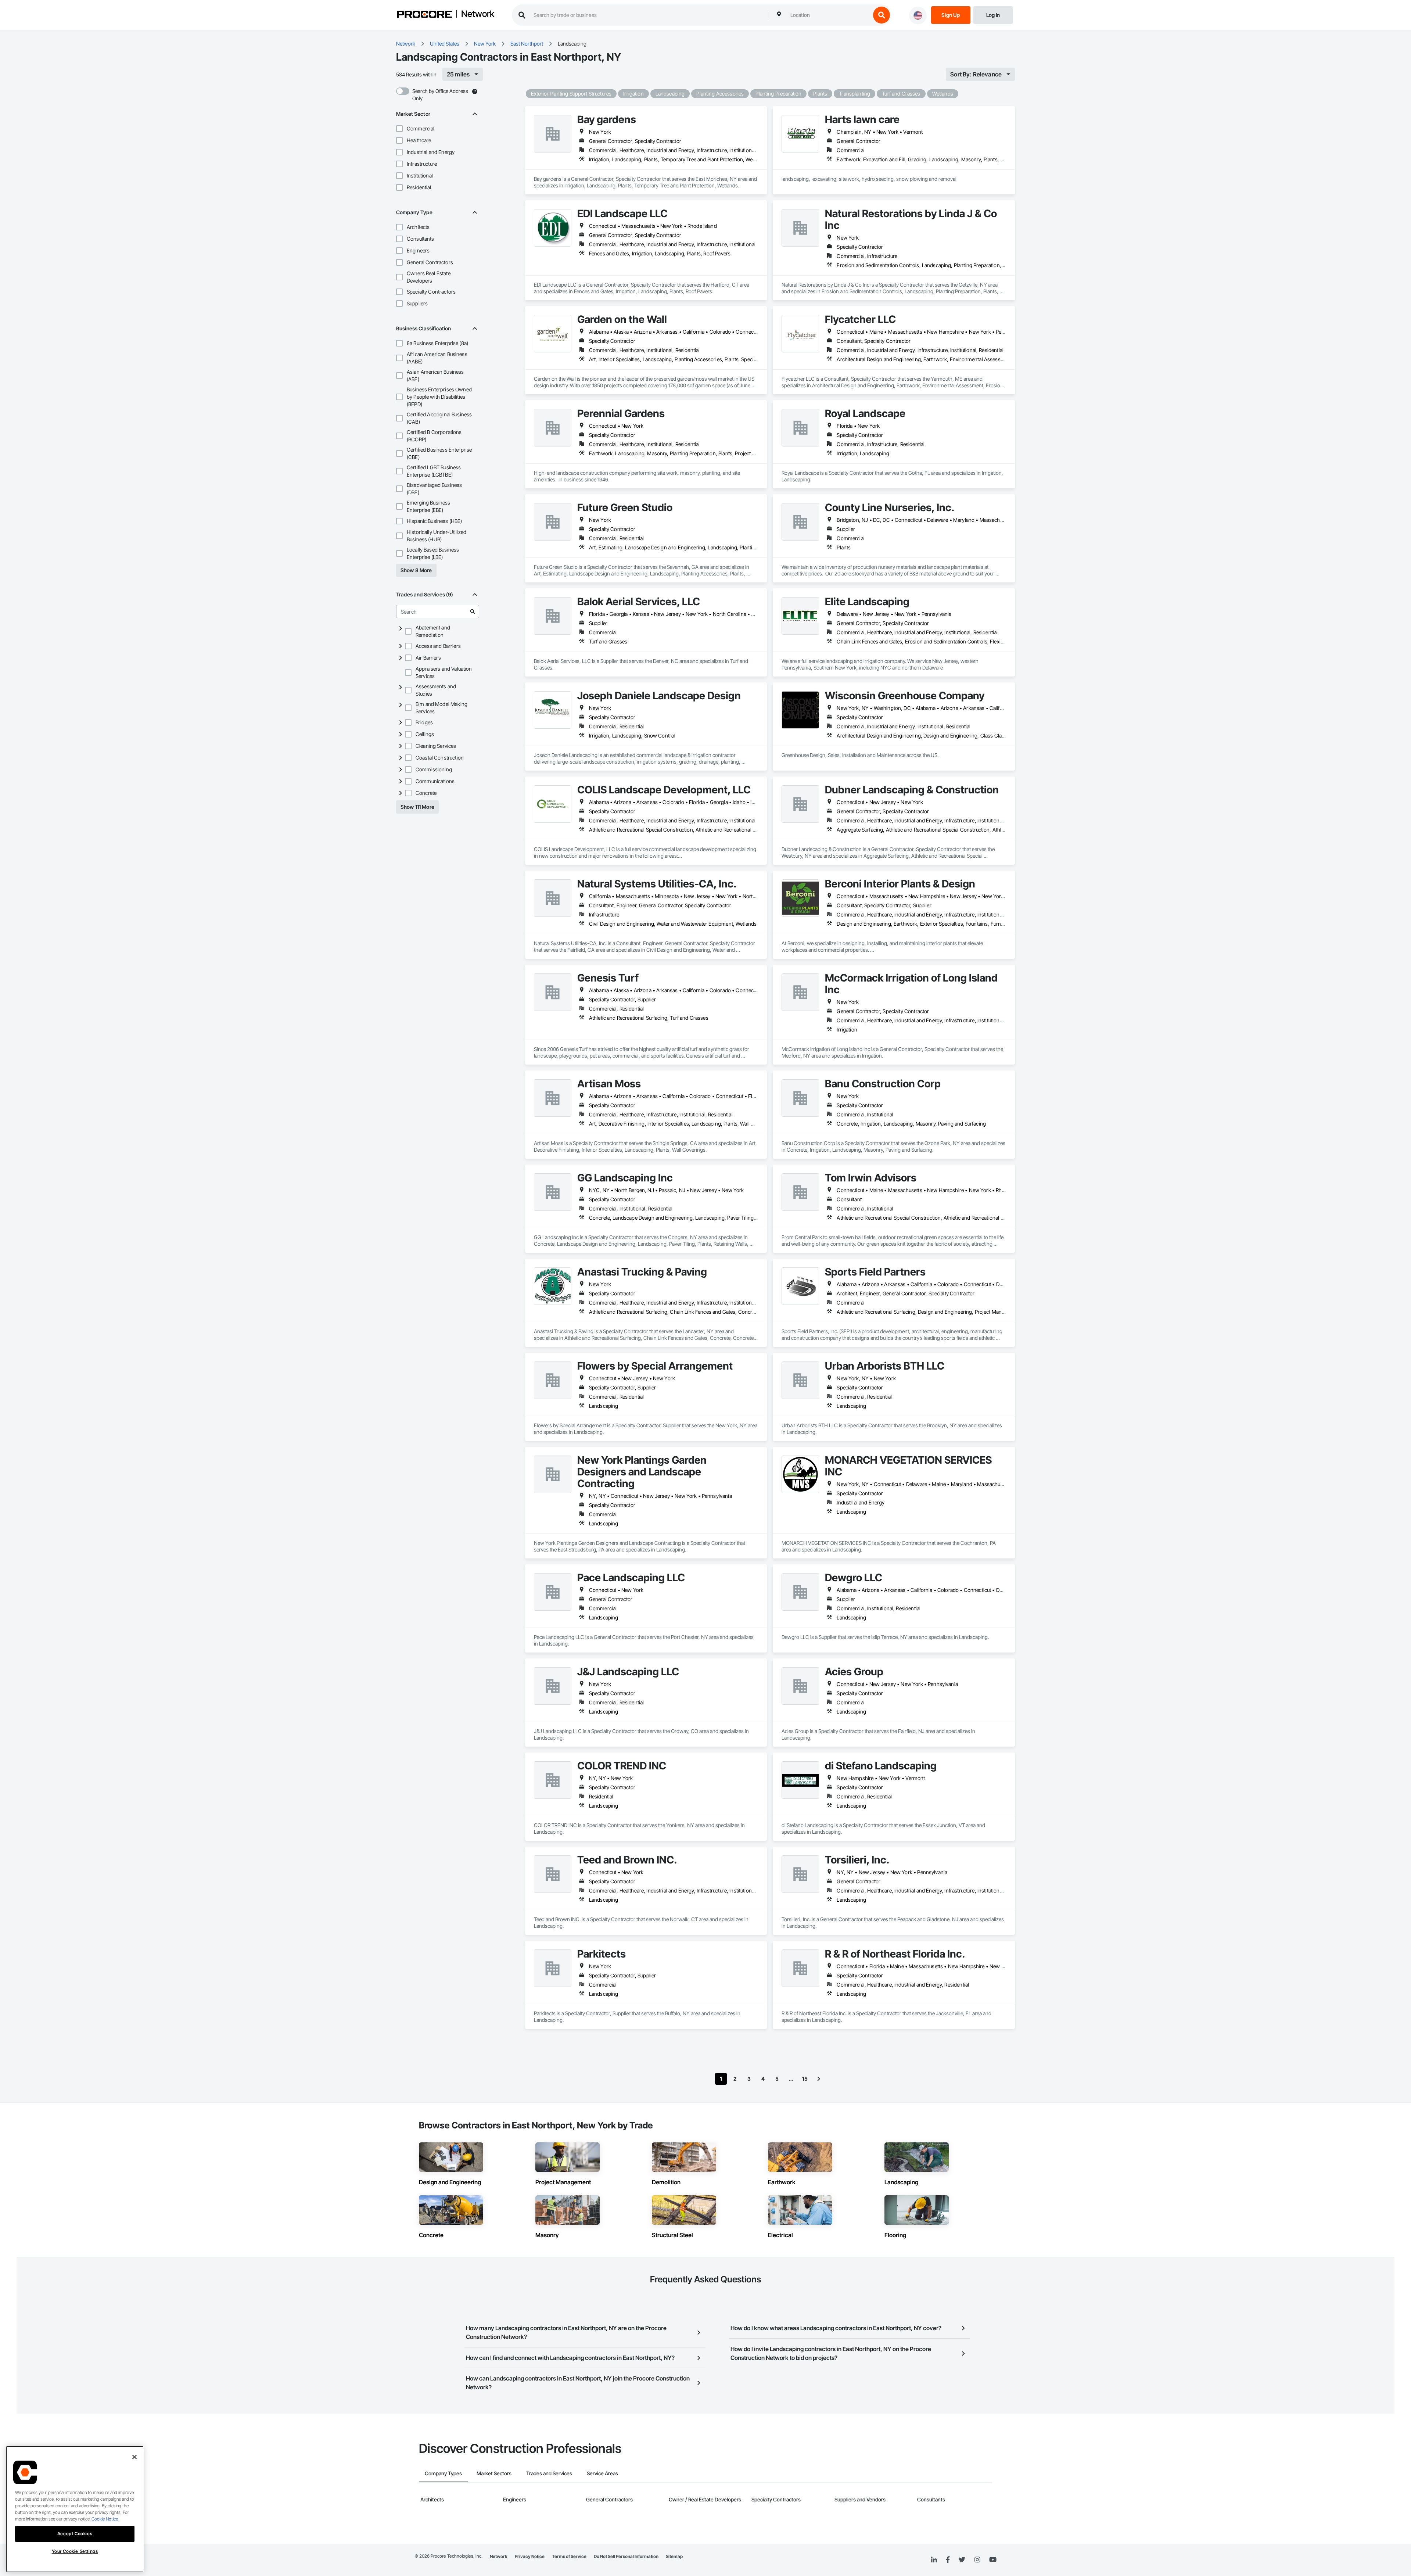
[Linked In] (934, 2560)
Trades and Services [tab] (549, 2473)
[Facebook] (948, 2560)
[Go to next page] (819, 2079)
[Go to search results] (473, 611)
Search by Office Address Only (440, 95)
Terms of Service (569, 2556)
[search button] (882, 15)
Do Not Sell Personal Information (626, 2556)
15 (805, 2079)
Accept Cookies (75, 2534)
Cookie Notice (105, 2519)
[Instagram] (977, 2560)
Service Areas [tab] (602, 2473)
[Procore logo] (424, 15)
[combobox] (829, 15)
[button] (399, 129)
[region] (75, 2509)
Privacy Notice (530, 2556)
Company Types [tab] (443, 2473)
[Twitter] (962, 2560)
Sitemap (674, 2556)
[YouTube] (993, 2560)
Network (478, 14)
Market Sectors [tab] (494, 2473)
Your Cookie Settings (75, 2551)
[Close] (134, 2457)
